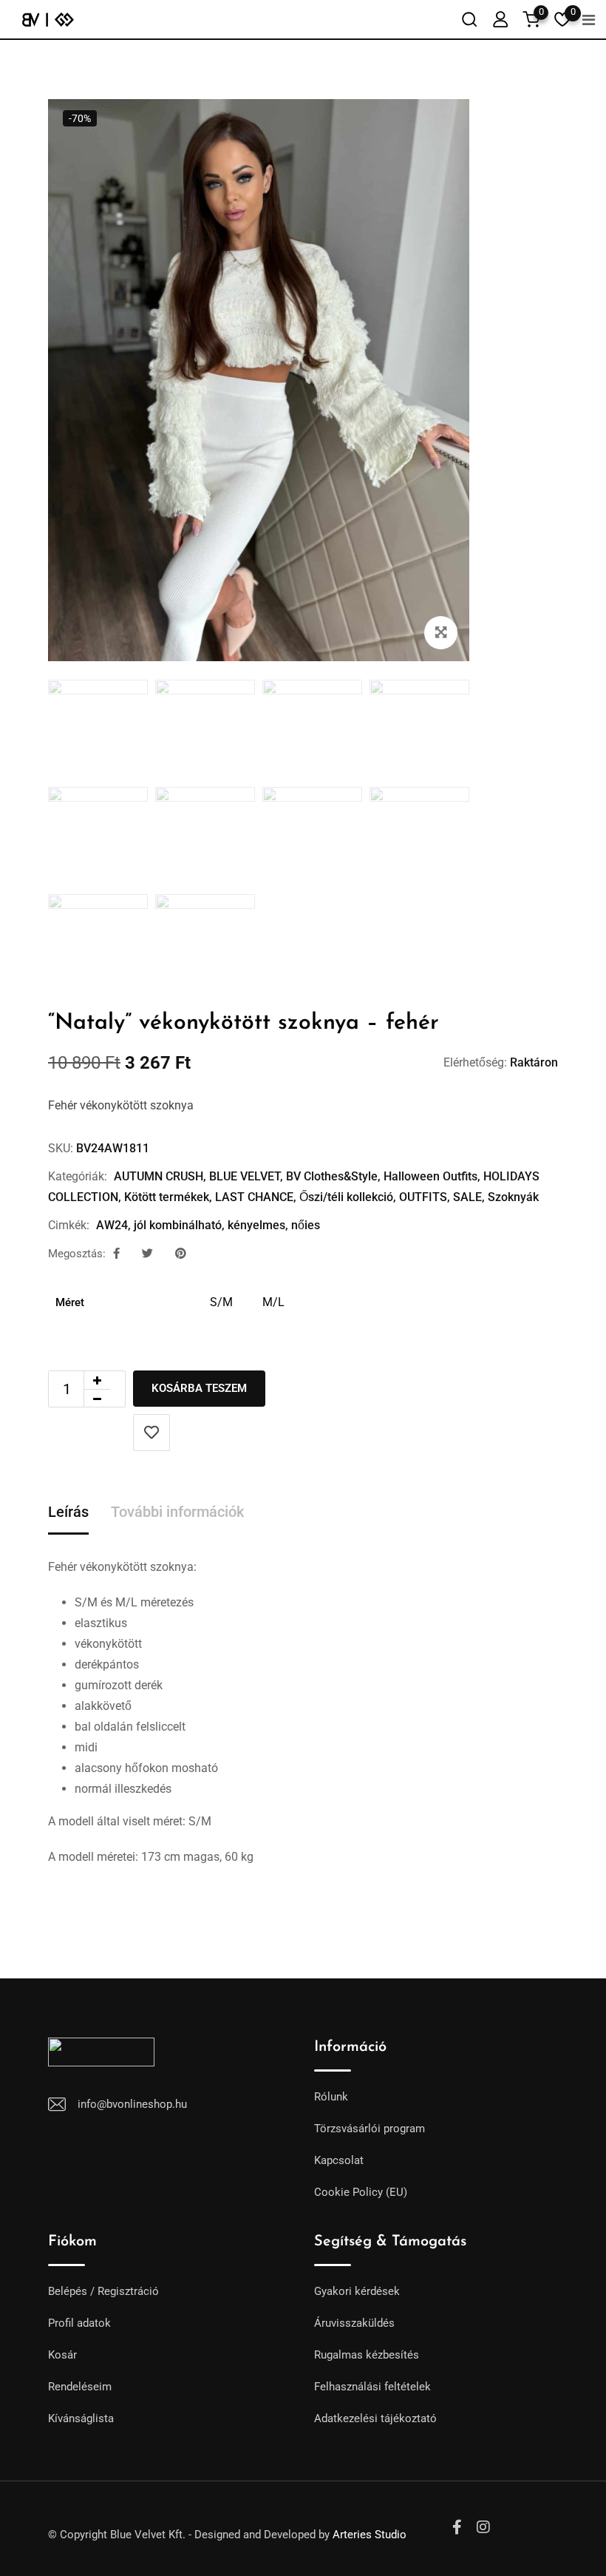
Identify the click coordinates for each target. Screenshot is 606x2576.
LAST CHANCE (254, 1197)
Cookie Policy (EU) (361, 2192)
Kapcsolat (339, 2160)
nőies (306, 1225)
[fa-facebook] (116, 1254)
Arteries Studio (370, 2535)
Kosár (62, 2355)
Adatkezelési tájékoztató (375, 2418)
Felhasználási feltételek (372, 2387)
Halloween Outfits (430, 1176)
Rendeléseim (80, 2387)
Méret (70, 1302)
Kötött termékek (167, 1197)
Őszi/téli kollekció (346, 1197)
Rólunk (331, 2097)
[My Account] (500, 19)
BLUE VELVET (245, 1176)
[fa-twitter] (147, 1254)
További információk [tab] (177, 1512)
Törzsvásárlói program (370, 2129)
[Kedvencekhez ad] (151, 1433)
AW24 (112, 1225)
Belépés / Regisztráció (103, 2291)
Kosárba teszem (199, 1388)
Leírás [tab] (68, 1512)
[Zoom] (441, 633)
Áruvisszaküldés (354, 2323)
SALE (467, 1197)
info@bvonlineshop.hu (132, 2104)
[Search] (469, 19)
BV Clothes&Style (332, 1176)
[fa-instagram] (483, 2527)
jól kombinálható (178, 1225)
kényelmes (256, 1225)
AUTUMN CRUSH (159, 1176)
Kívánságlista (81, 2418)
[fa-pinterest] (181, 1254)
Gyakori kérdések (357, 2291)
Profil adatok (79, 2323)
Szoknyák (513, 1197)
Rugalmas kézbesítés (367, 2355)
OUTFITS (423, 1197)
